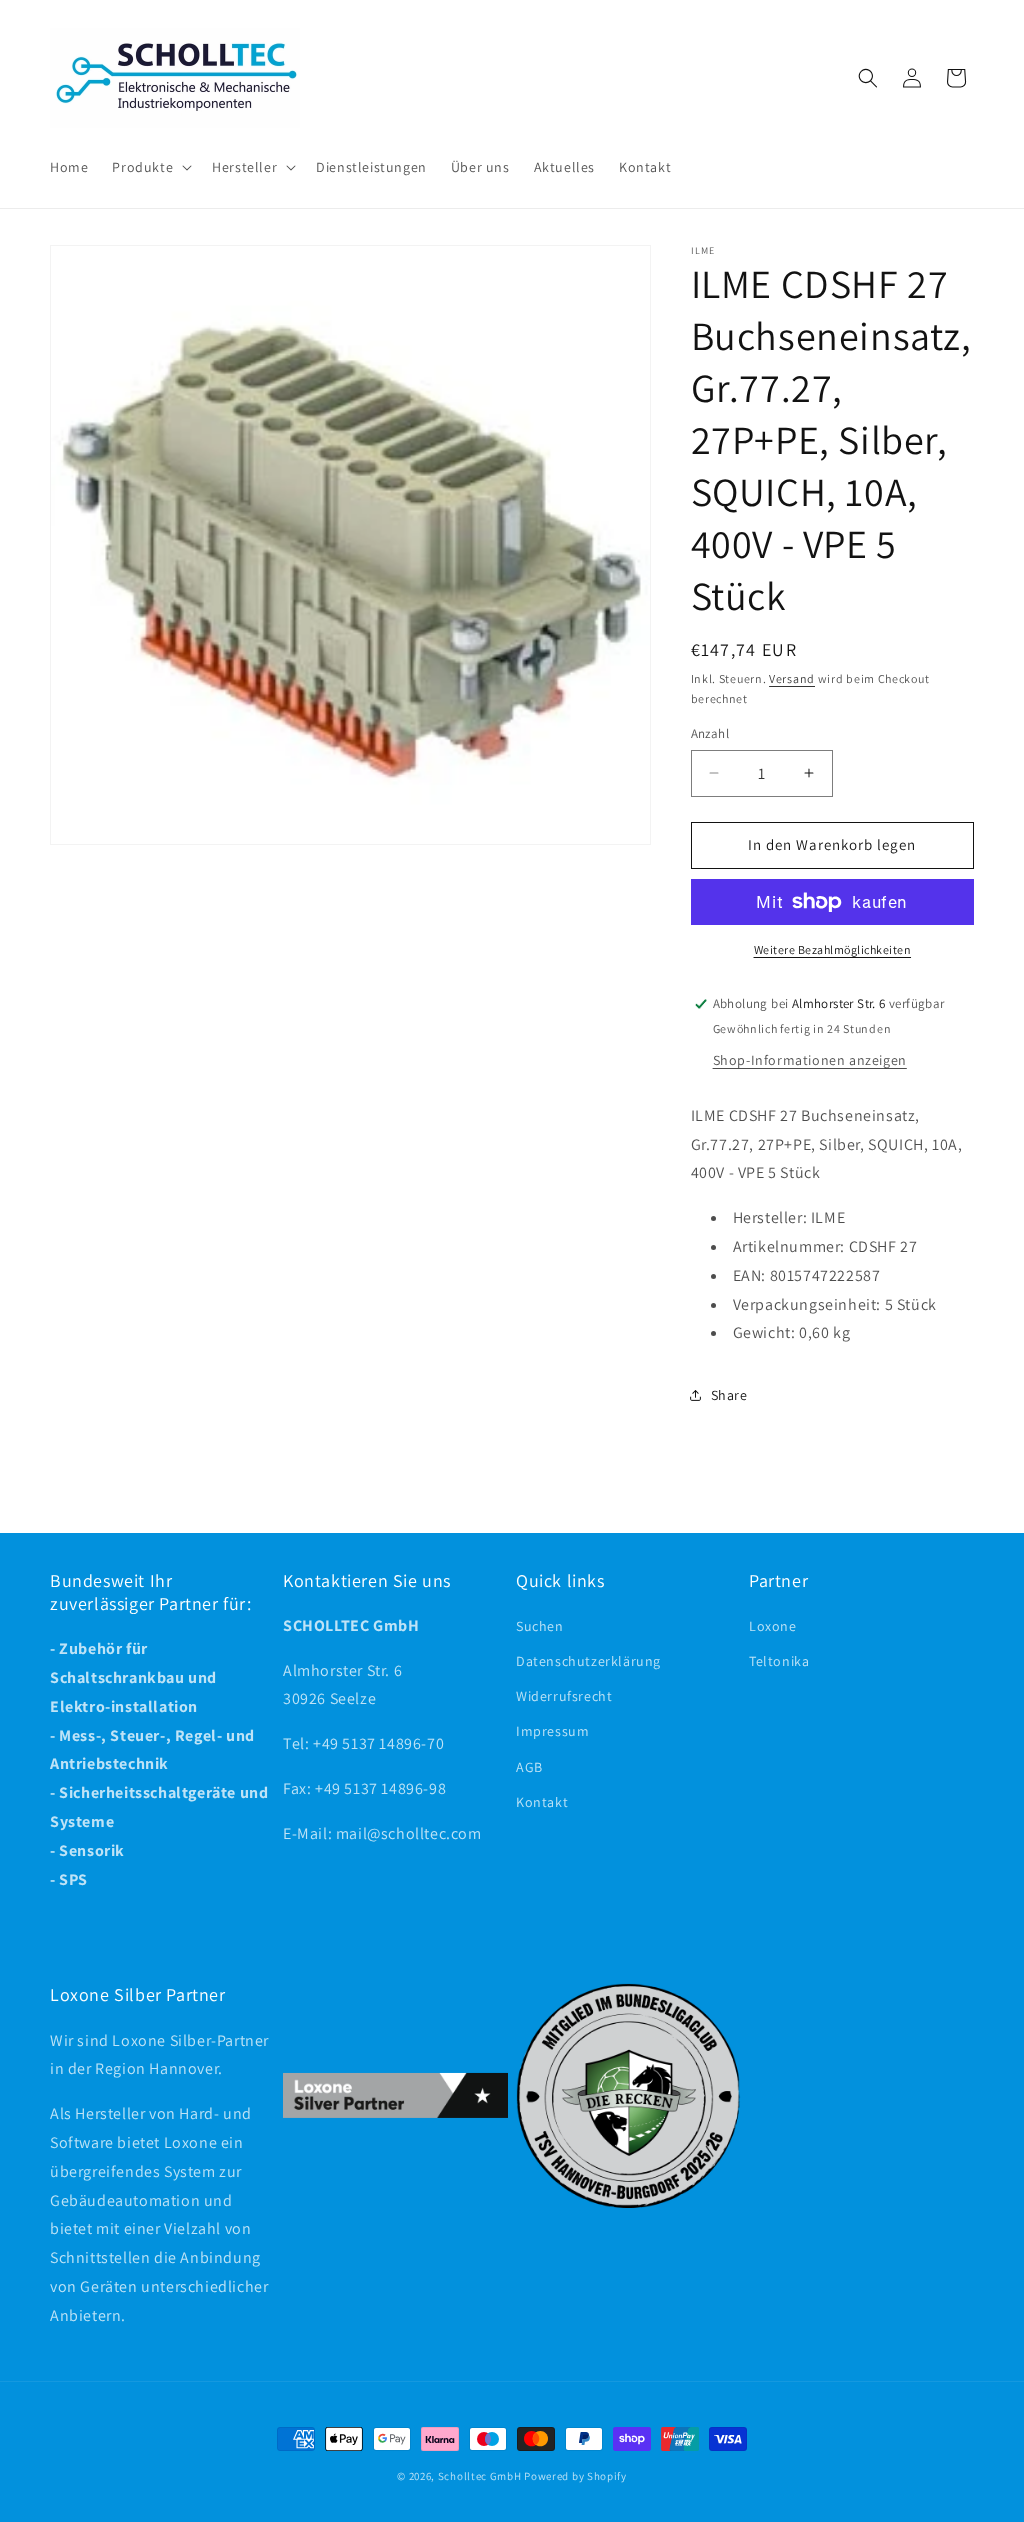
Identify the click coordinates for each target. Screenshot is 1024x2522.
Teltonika (779, 1661)
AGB (529, 1767)
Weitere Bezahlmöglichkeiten (833, 949)
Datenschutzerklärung (588, 1661)
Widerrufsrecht (564, 1696)
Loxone (773, 1626)
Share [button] (729, 1395)
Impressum (552, 1731)
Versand (792, 678)
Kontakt (542, 1802)
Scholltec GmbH (480, 2476)
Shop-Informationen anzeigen (810, 1060)
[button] (150, 167)
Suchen (540, 1626)
